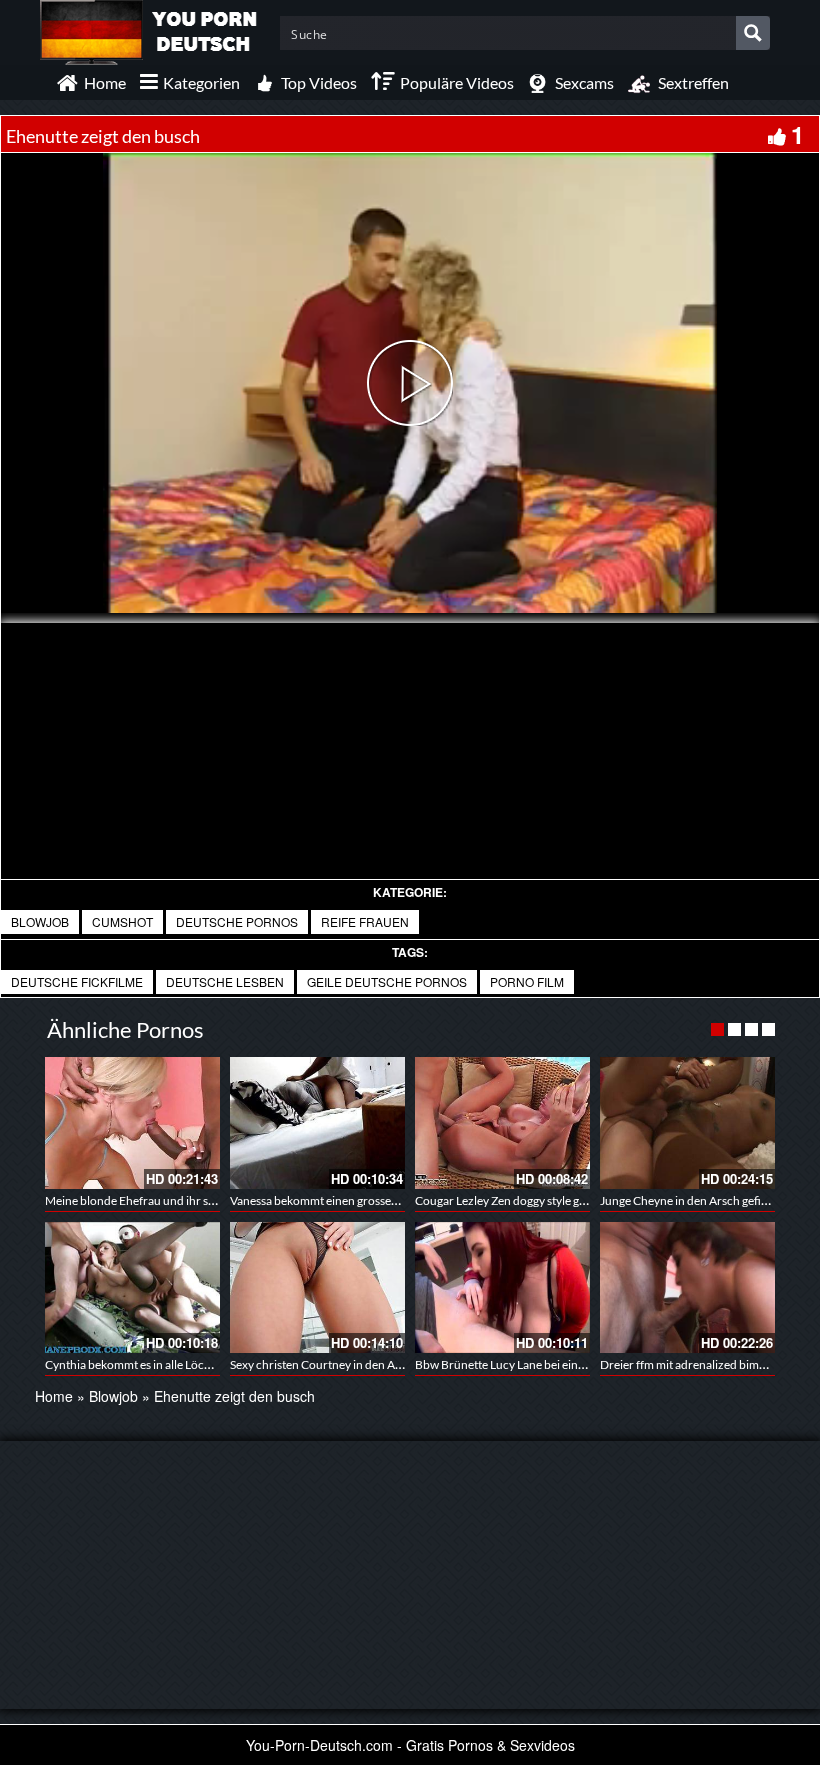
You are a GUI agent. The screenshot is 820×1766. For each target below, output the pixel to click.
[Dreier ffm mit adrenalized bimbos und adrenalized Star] (687, 1287)
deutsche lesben (225, 981)
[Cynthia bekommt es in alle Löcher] (132, 1287)
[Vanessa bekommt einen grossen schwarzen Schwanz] (317, 1122)
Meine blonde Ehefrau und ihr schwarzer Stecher (172, 1200)
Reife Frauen (365, 921)
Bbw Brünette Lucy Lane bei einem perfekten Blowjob (554, 1364)
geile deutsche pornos (387, 981)
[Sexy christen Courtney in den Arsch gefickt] (317, 1287)
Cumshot (122, 921)
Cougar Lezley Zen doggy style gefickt (511, 1200)
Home (54, 1396)
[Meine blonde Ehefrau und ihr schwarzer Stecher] (132, 1122)
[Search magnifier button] (753, 33)
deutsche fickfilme (77, 981)
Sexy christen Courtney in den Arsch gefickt (342, 1364)
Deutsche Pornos (237, 921)
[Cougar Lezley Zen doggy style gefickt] (502, 1122)
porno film (527, 981)
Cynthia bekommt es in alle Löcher (133, 1364)
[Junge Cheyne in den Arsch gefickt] (687, 1122)
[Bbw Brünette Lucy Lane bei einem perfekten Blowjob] (502, 1287)
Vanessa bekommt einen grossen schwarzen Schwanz (368, 1200)
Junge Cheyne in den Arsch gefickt (688, 1200)
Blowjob (40, 921)
